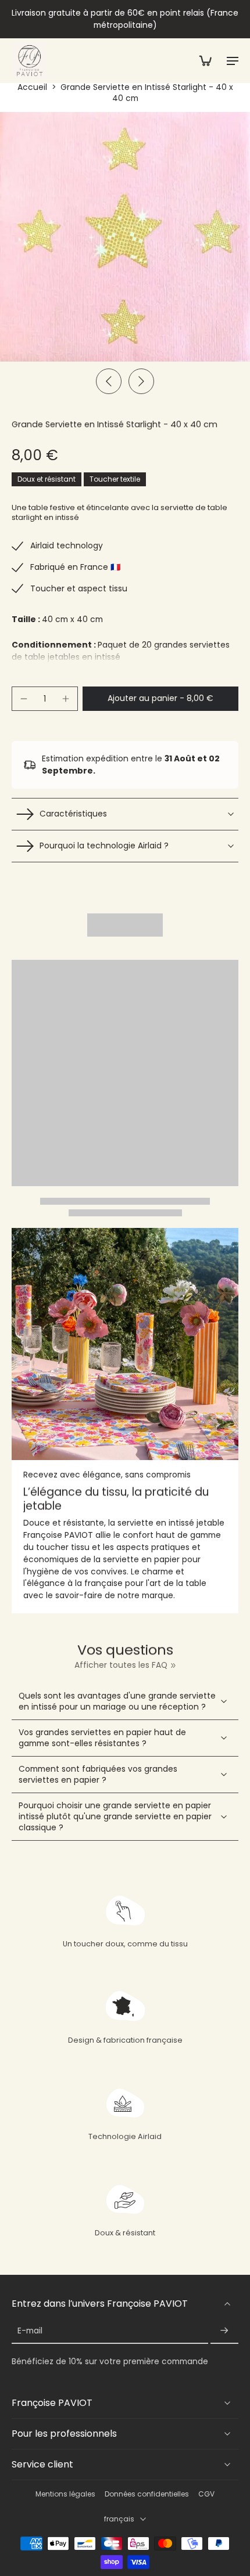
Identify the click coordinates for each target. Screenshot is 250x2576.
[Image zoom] (125, 237)
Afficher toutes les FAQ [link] (121, 1665)
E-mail (30, 2331)
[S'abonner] (224, 2331)
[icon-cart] (205, 60)
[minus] (24, 699)
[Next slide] (141, 381)
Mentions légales (65, 2494)
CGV (206, 2494)
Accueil (32, 87)
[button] (160, 699)
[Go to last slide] (109, 381)
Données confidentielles (147, 2494)
